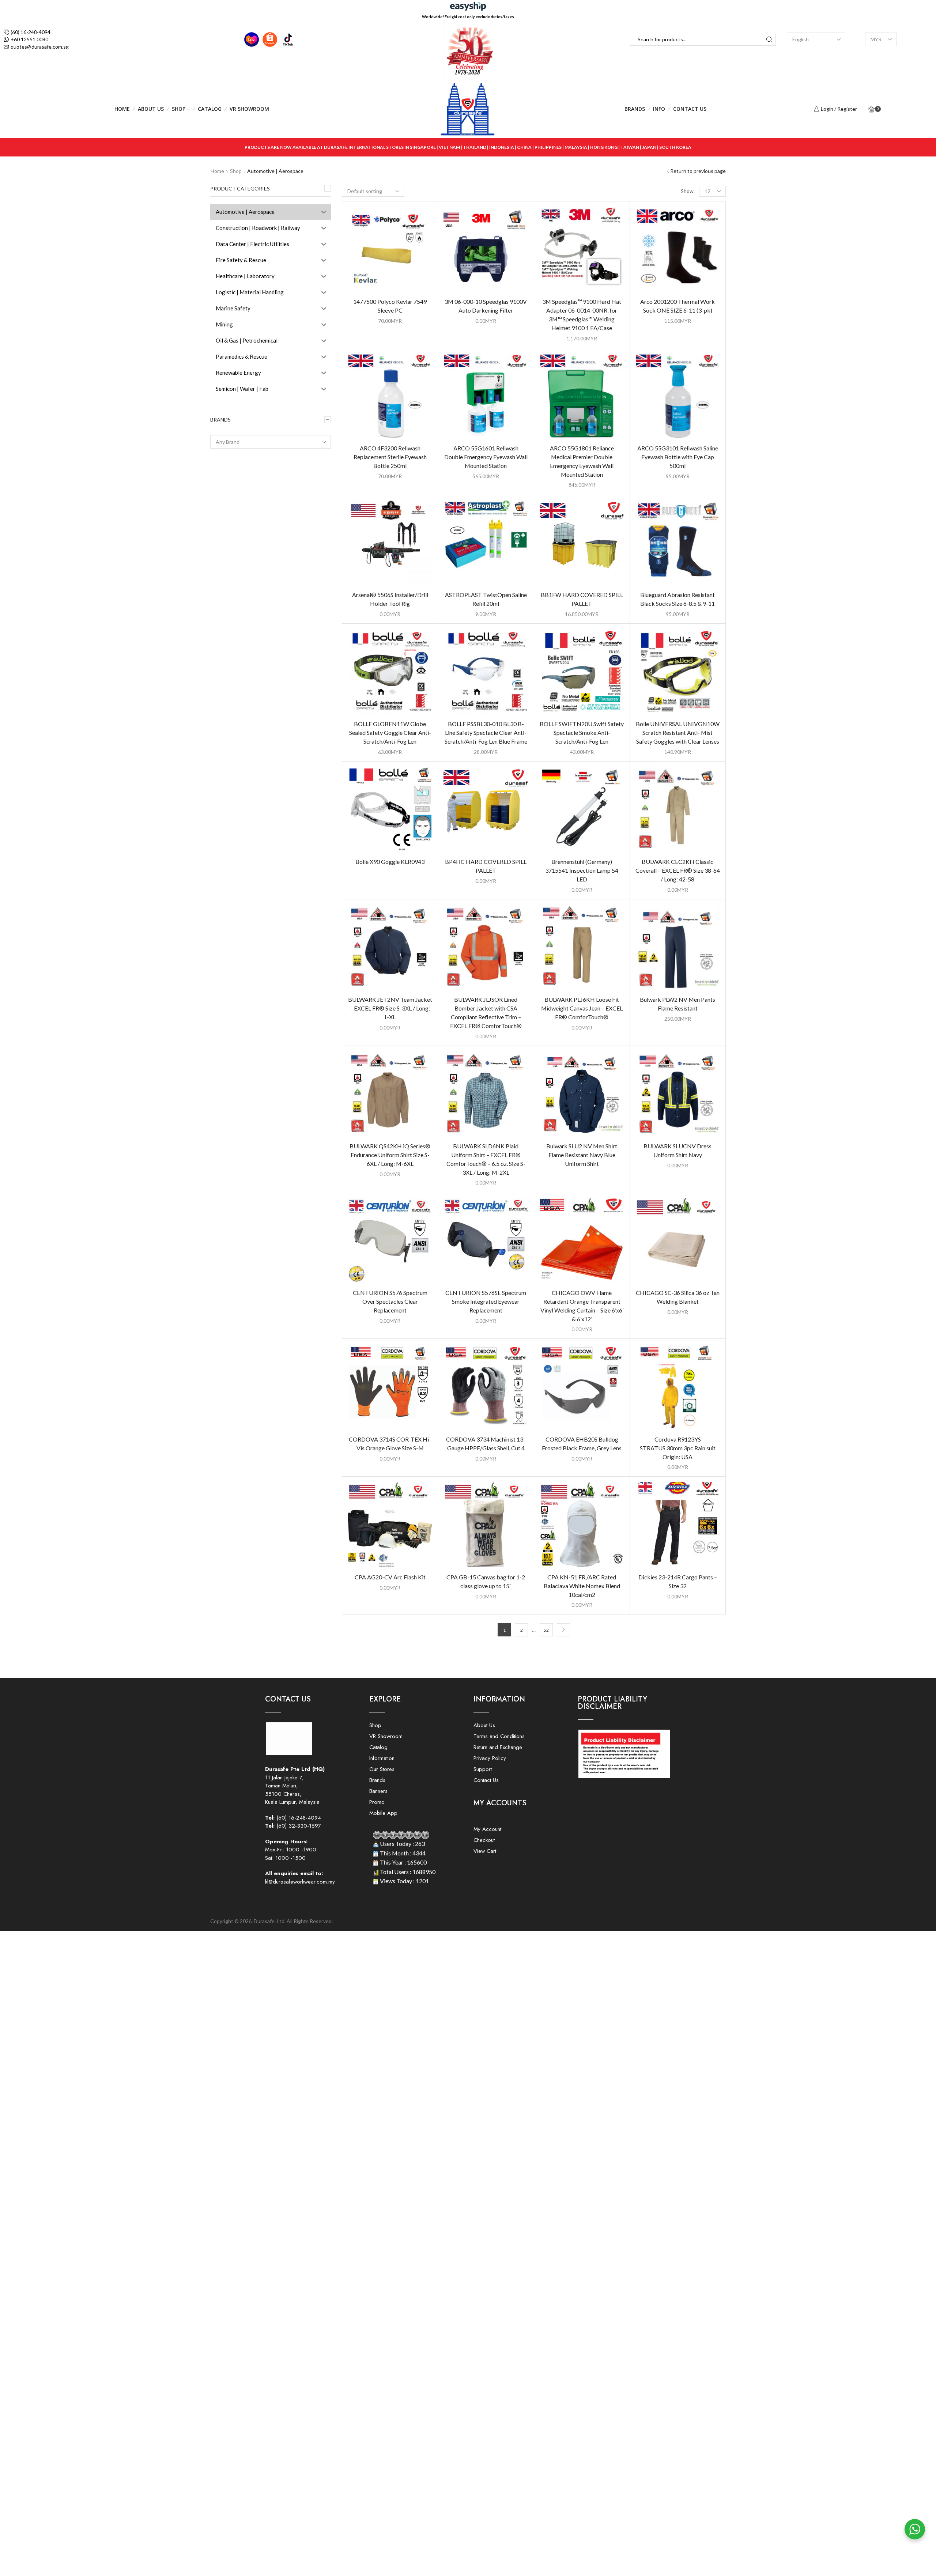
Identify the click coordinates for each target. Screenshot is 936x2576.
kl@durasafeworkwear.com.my (300, 1882)
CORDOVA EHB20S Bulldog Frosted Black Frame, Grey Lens (582, 1444)
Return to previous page (698, 171)
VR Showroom (249, 109)
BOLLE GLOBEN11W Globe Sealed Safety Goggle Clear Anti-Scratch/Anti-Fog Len (390, 732)
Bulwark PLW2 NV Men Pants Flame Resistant (678, 1004)
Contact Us (690, 109)
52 (546, 1630)
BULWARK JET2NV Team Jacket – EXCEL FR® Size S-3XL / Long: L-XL (390, 1008)
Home (122, 109)
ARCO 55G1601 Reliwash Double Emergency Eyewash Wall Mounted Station (486, 457)
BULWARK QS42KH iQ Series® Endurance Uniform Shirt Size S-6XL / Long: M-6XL (390, 1155)
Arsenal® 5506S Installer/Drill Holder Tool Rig (390, 599)
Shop (179, 109)
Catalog (210, 109)
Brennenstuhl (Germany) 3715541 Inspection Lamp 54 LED (582, 870)
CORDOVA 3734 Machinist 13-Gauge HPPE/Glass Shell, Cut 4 (486, 1444)
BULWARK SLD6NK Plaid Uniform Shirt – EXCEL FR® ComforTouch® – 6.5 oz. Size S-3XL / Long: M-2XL (486, 1159)
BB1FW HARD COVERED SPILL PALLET (582, 599)
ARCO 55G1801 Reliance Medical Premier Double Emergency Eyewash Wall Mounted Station (582, 461)
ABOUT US (151, 109)
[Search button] (769, 39)
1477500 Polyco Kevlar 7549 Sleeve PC (390, 306)
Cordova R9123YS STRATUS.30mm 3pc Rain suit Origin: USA (678, 1448)
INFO (659, 109)
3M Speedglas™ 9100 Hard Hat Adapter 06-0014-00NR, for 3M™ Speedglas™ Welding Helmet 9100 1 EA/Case (582, 315)
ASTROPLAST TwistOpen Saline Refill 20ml (486, 599)
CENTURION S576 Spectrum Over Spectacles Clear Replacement (390, 1301)
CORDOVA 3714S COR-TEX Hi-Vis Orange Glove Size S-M (390, 1444)
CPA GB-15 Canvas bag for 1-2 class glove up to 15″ (486, 1581)
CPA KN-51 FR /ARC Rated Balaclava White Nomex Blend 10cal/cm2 (582, 1586)
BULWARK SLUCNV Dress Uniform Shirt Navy (678, 1150)
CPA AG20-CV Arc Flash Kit (390, 1577)
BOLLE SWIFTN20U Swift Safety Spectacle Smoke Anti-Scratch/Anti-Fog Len (582, 732)
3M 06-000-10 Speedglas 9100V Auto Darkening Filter (486, 306)
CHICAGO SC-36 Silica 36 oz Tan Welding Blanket (678, 1297)
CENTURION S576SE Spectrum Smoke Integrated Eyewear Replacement (486, 1301)
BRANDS (635, 109)
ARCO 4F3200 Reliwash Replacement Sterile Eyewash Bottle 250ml (390, 457)
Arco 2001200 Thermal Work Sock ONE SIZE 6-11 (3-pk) (678, 306)
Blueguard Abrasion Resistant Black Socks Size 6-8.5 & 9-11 (678, 599)
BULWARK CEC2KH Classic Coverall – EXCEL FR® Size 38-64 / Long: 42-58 (678, 870)
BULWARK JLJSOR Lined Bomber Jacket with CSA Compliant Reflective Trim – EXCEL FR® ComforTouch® (486, 1013)
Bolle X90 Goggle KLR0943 (390, 862)
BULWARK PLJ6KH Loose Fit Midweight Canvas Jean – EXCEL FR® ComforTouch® (582, 1008)
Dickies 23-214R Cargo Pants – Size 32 (678, 1581)
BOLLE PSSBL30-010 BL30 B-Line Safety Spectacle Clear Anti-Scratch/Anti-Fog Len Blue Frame (486, 732)
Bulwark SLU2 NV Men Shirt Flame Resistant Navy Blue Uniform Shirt (582, 1155)
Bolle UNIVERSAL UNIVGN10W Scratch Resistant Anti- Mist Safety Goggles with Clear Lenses (678, 732)
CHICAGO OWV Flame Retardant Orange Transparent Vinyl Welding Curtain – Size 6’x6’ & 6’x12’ (582, 1306)
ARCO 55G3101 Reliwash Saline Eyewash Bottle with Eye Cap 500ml (678, 457)
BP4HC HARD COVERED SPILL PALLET (486, 866)
